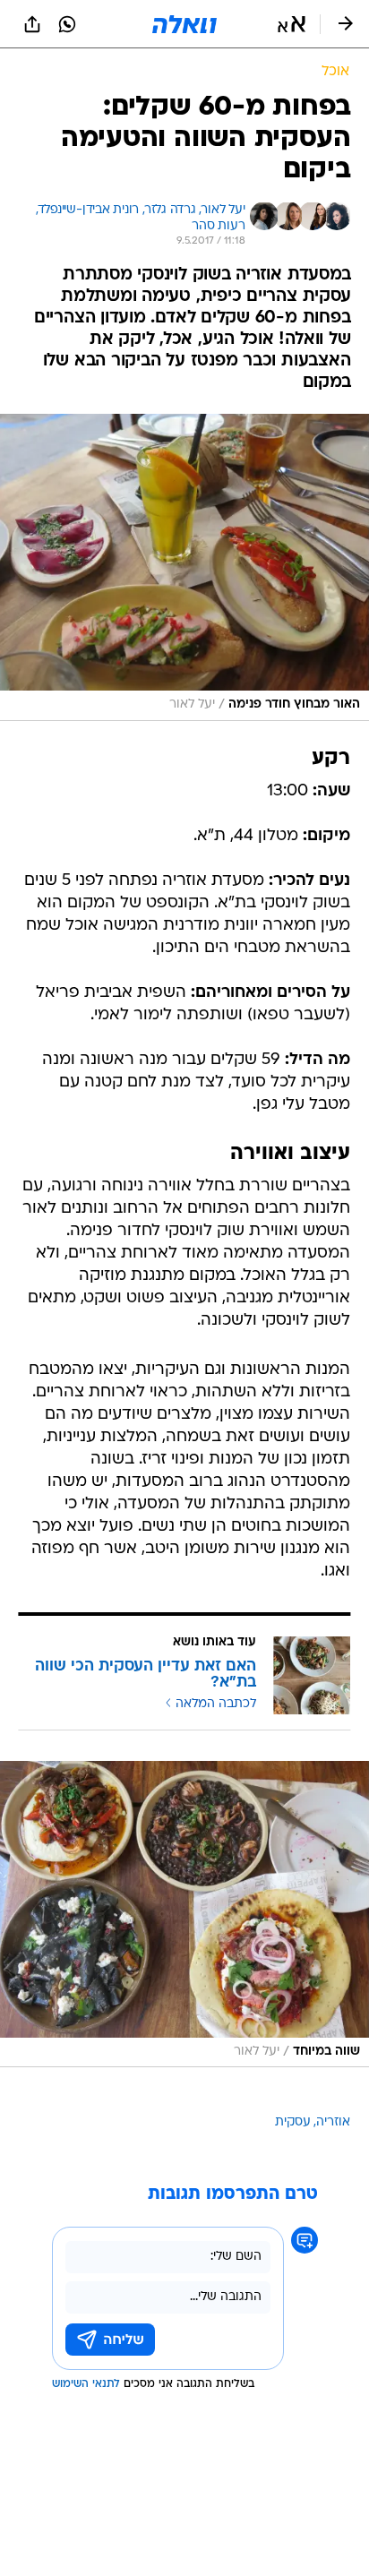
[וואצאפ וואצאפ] (67, 24)
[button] (292, 24)
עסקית (293, 2122)
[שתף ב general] (32, 24)
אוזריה (333, 2122)
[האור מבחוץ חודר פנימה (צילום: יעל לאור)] (184, 567)
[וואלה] (184, 24)
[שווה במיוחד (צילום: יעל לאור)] (184, 1915)
